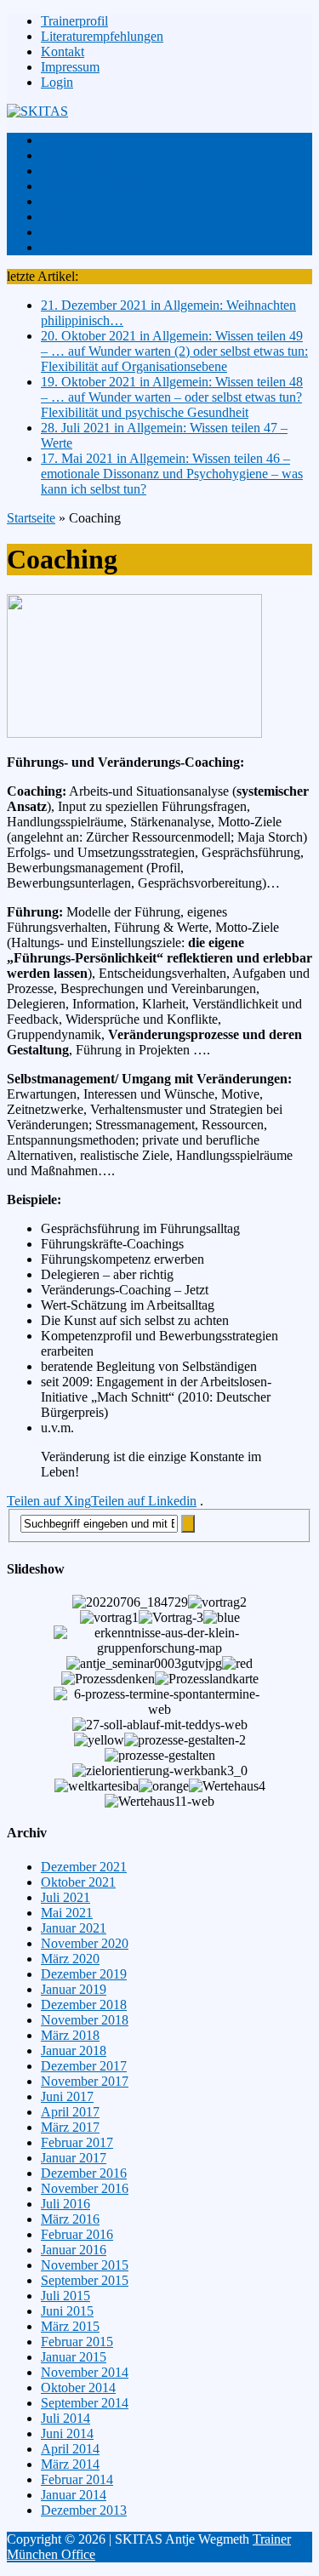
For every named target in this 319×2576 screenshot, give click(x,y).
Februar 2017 (77, 2142)
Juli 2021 (66, 1897)
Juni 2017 (67, 2096)
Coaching (67, 201)
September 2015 (85, 2280)
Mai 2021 (67, 1913)
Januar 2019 (74, 1989)
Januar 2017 (74, 2158)
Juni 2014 (67, 2433)
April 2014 (70, 2449)
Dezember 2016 (84, 2173)
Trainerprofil (74, 21)
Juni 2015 (67, 2311)
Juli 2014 (66, 2418)
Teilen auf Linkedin (144, 1501)
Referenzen (71, 217)
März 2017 (70, 2127)
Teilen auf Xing (49, 1501)
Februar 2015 (77, 2342)
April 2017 (70, 2112)
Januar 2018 (74, 2051)
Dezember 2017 (84, 2066)
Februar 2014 (77, 2479)
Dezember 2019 (84, 1974)
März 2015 (70, 2326)
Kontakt (63, 51)
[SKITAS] (159, 111)
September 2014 (85, 2403)
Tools (56, 232)
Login (57, 82)
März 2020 (70, 1959)
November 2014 (85, 2372)
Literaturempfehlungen (102, 36)
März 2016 (70, 2219)
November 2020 (85, 1943)
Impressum (70, 67)
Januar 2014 (74, 2495)
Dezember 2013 (84, 2510)
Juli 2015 (66, 2296)
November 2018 (85, 2020)
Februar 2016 (77, 2234)
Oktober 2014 (78, 2388)
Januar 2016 (74, 2250)
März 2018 (70, 2035)
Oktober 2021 (78, 1882)
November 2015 (85, 2265)
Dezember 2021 (84, 1867)
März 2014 (70, 2464)
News (57, 247)
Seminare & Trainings (100, 186)
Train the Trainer (85, 171)
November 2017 (85, 2081)
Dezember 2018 (84, 2005)
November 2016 (85, 2188)
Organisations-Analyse (102, 155)
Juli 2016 (66, 2204)
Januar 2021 (74, 1928)
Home (57, 140)
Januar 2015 (74, 2357)
